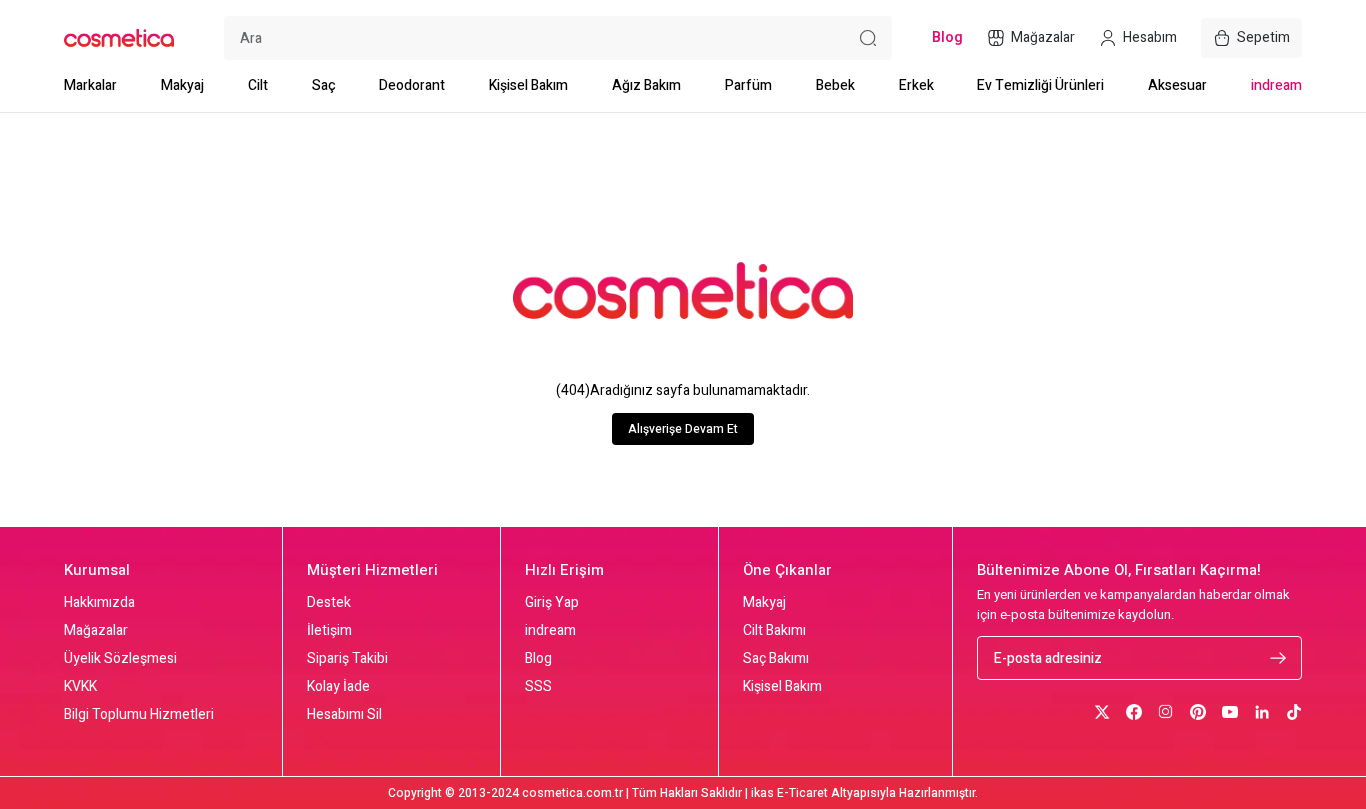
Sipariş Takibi (347, 659)
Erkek (916, 85)
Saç (324, 85)
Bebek (835, 85)
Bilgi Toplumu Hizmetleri (139, 715)
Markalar (90, 85)
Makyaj (182, 85)
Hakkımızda (99, 603)
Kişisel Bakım (528, 85)
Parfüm (748, 85)
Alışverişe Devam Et (683, 429)
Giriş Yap (552, 603)
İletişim (329, 631)
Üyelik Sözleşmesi (120, 659)
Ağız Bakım (646, 85)
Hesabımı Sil (344, 715)
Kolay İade (338, 687)
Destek (329, 603)
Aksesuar (1177, 85)
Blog (538, 659)
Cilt (258, 85)
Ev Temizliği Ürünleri (1040, 85)
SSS (538, 687)
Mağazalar (96, 631)
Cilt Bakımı (774, 631)
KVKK (80, 687)
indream (1276, 85)
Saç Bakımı (776, 659)
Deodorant (412, 85)
